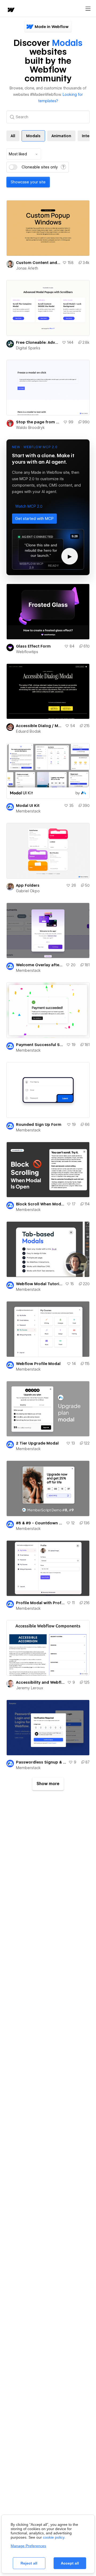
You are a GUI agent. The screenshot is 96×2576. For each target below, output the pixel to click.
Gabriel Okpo (28, 891)
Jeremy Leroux (30, 1688)
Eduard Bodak (29, 731)
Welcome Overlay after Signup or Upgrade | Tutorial (40, 965)
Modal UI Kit (28, 806)
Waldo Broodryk (30, 428)
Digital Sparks (28, 348)
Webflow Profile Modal (38, 1364)
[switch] (13, 167)
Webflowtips (27, 652)
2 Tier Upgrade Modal (37, 1443)
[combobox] (24, 154)
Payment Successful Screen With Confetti (40, 1045)
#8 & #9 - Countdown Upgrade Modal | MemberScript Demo (40, 1523)
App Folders (28, 885)
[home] (11, 10)
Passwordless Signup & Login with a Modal (41, 1762)
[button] (29, 506)
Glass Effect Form (33, 646)
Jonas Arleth (27, 268)
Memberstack (28, 811)
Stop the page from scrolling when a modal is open (39, 422)
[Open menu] (88, 9)
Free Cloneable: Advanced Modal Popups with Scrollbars (38, 342)
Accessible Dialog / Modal (39, 726)
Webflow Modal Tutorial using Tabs (39, 1284)
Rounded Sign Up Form (39, 1125)
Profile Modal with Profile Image (40, 1603)
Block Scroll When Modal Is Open (40, 1204)
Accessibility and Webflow (41, 1682)
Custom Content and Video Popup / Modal (38, 263)
